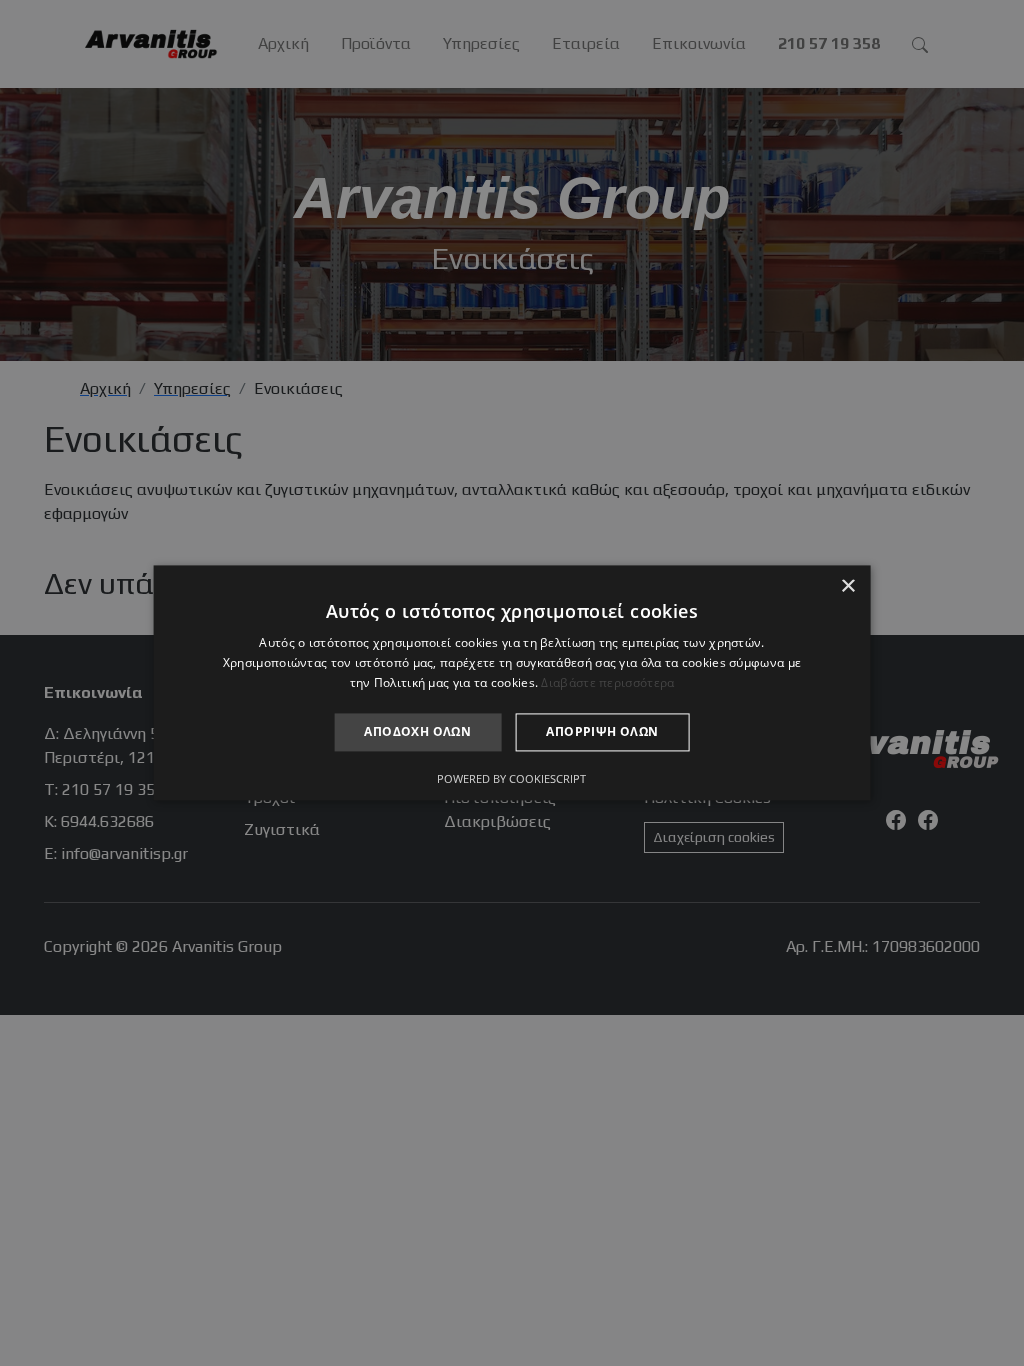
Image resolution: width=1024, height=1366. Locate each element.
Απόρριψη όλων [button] (602, 731)
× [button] (847, 586)
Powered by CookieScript (511, 779)
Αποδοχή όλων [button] (417, 731)
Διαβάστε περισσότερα (607, 682)
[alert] (512, 683)
